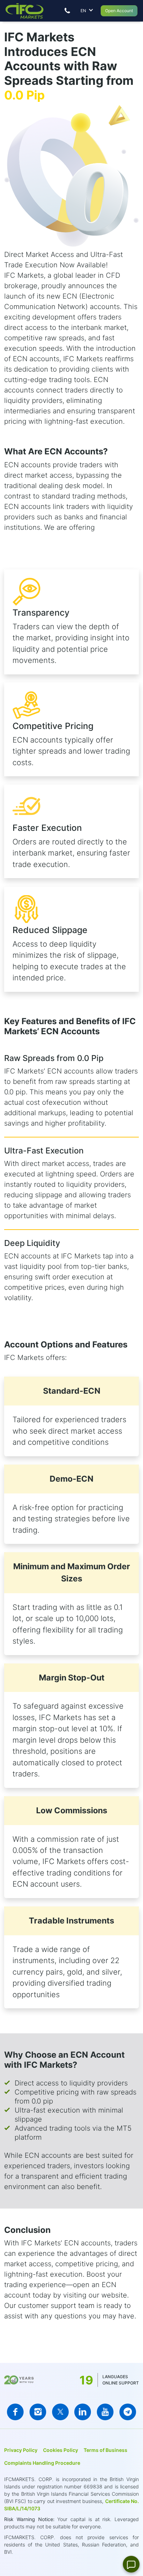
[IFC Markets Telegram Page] (128, 2412)
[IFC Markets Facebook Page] (15, 2412)
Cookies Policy (61, 2450)
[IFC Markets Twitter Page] (60, 2412)
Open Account (119, 11)
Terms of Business (106, 2450)
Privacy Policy (21, 2450)
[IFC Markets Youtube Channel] (105, 2412)
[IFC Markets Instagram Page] (38, 2412)
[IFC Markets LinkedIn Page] (83, 2412)
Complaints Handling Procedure (42, 2463)
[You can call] (67, 11)
